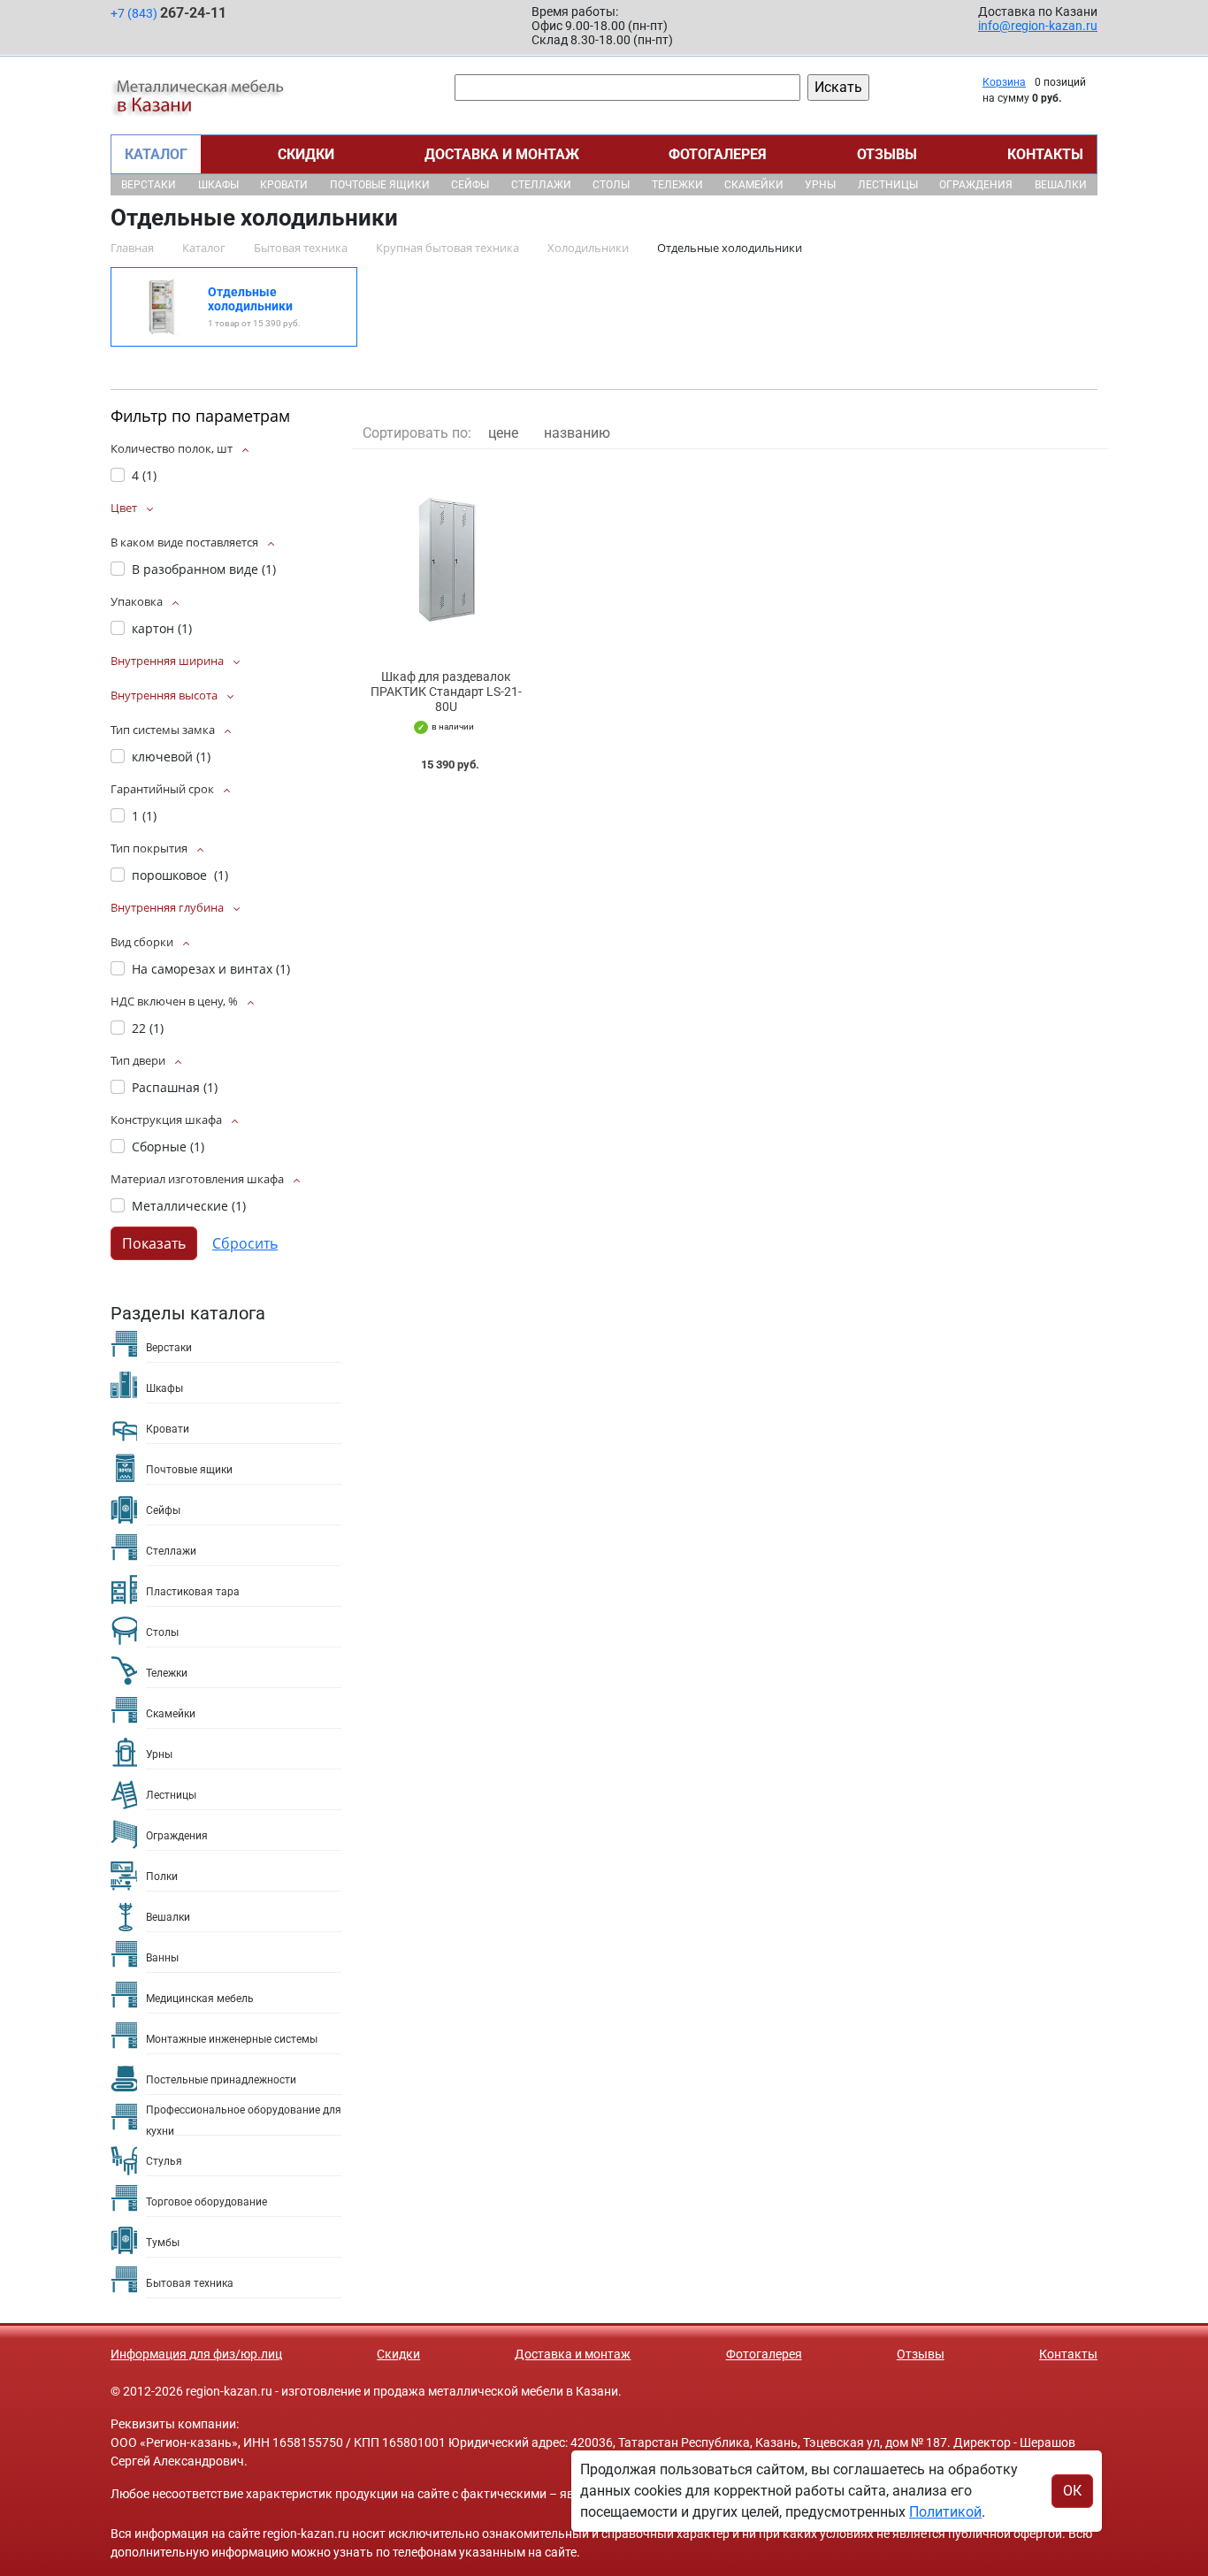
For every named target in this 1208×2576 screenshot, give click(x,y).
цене (503, 433)
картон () (162, 628)
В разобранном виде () (204, 569)
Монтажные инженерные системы (232, 2039)
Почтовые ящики (380, 185)
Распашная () (175, 1087)
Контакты (1045, 154)
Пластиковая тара (193, 1592)
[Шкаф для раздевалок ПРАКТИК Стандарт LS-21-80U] (447, 560)
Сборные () (168, 1147)
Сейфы (470, 185)
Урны (820, 185)
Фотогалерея (718, 154)
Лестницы (888, 185)
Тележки (677, 185)
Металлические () (189, 1206)
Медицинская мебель (200, 1999)
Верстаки (149, 185)
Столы (611, 185)
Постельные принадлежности (221, 2080)
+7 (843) (168, 13)
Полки (162, 1877)
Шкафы (218, 185)
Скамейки (754, 185)
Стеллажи (541, 185)
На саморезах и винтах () (211, 969)
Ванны (162, 1958)
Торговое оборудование (206, 2202)
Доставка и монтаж (502, 154)
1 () (144, 816)
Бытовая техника (190, 2283)
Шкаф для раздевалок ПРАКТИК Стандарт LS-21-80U (446, 692)
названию (577, 433)
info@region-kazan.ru (1038, 26)
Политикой (945, 2512)
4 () (144, 475)
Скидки (306, 154)
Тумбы (163, 2243)
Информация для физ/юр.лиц (196, 2354)
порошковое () (180, 875)
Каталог (156, 154)
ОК (1072, 2491)
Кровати (284, 185)
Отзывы (887, 154)
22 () (148, 1028)
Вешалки (1061, 185)
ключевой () (171, 757)
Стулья (164, 2161)
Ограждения (976, 185)
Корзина (1004, 82)
